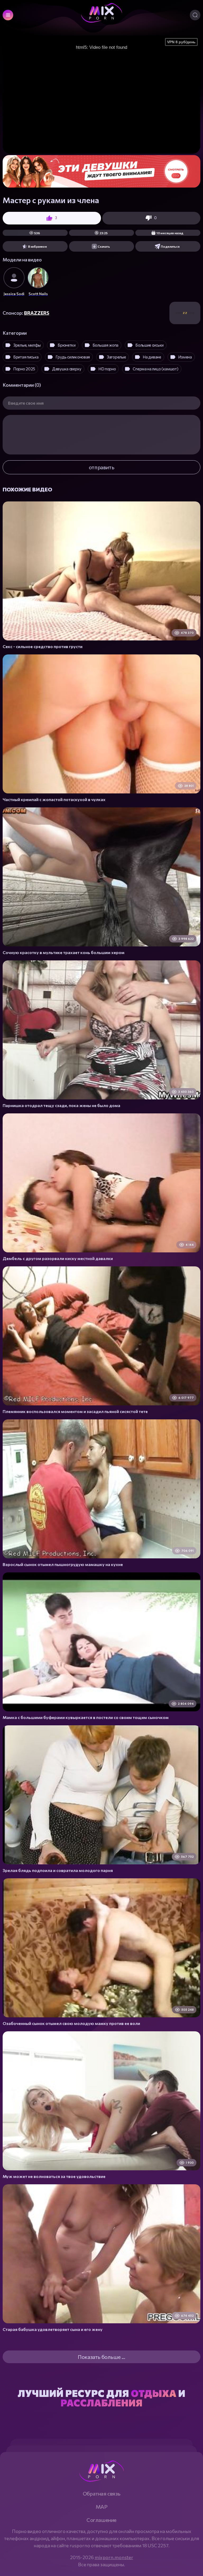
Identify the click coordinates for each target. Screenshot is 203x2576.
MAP (102, 2507)
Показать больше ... (101, 2357)
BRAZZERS (37, 313)
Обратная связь (101, 2493)
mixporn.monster (114, 2557)
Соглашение (101, 2520)
